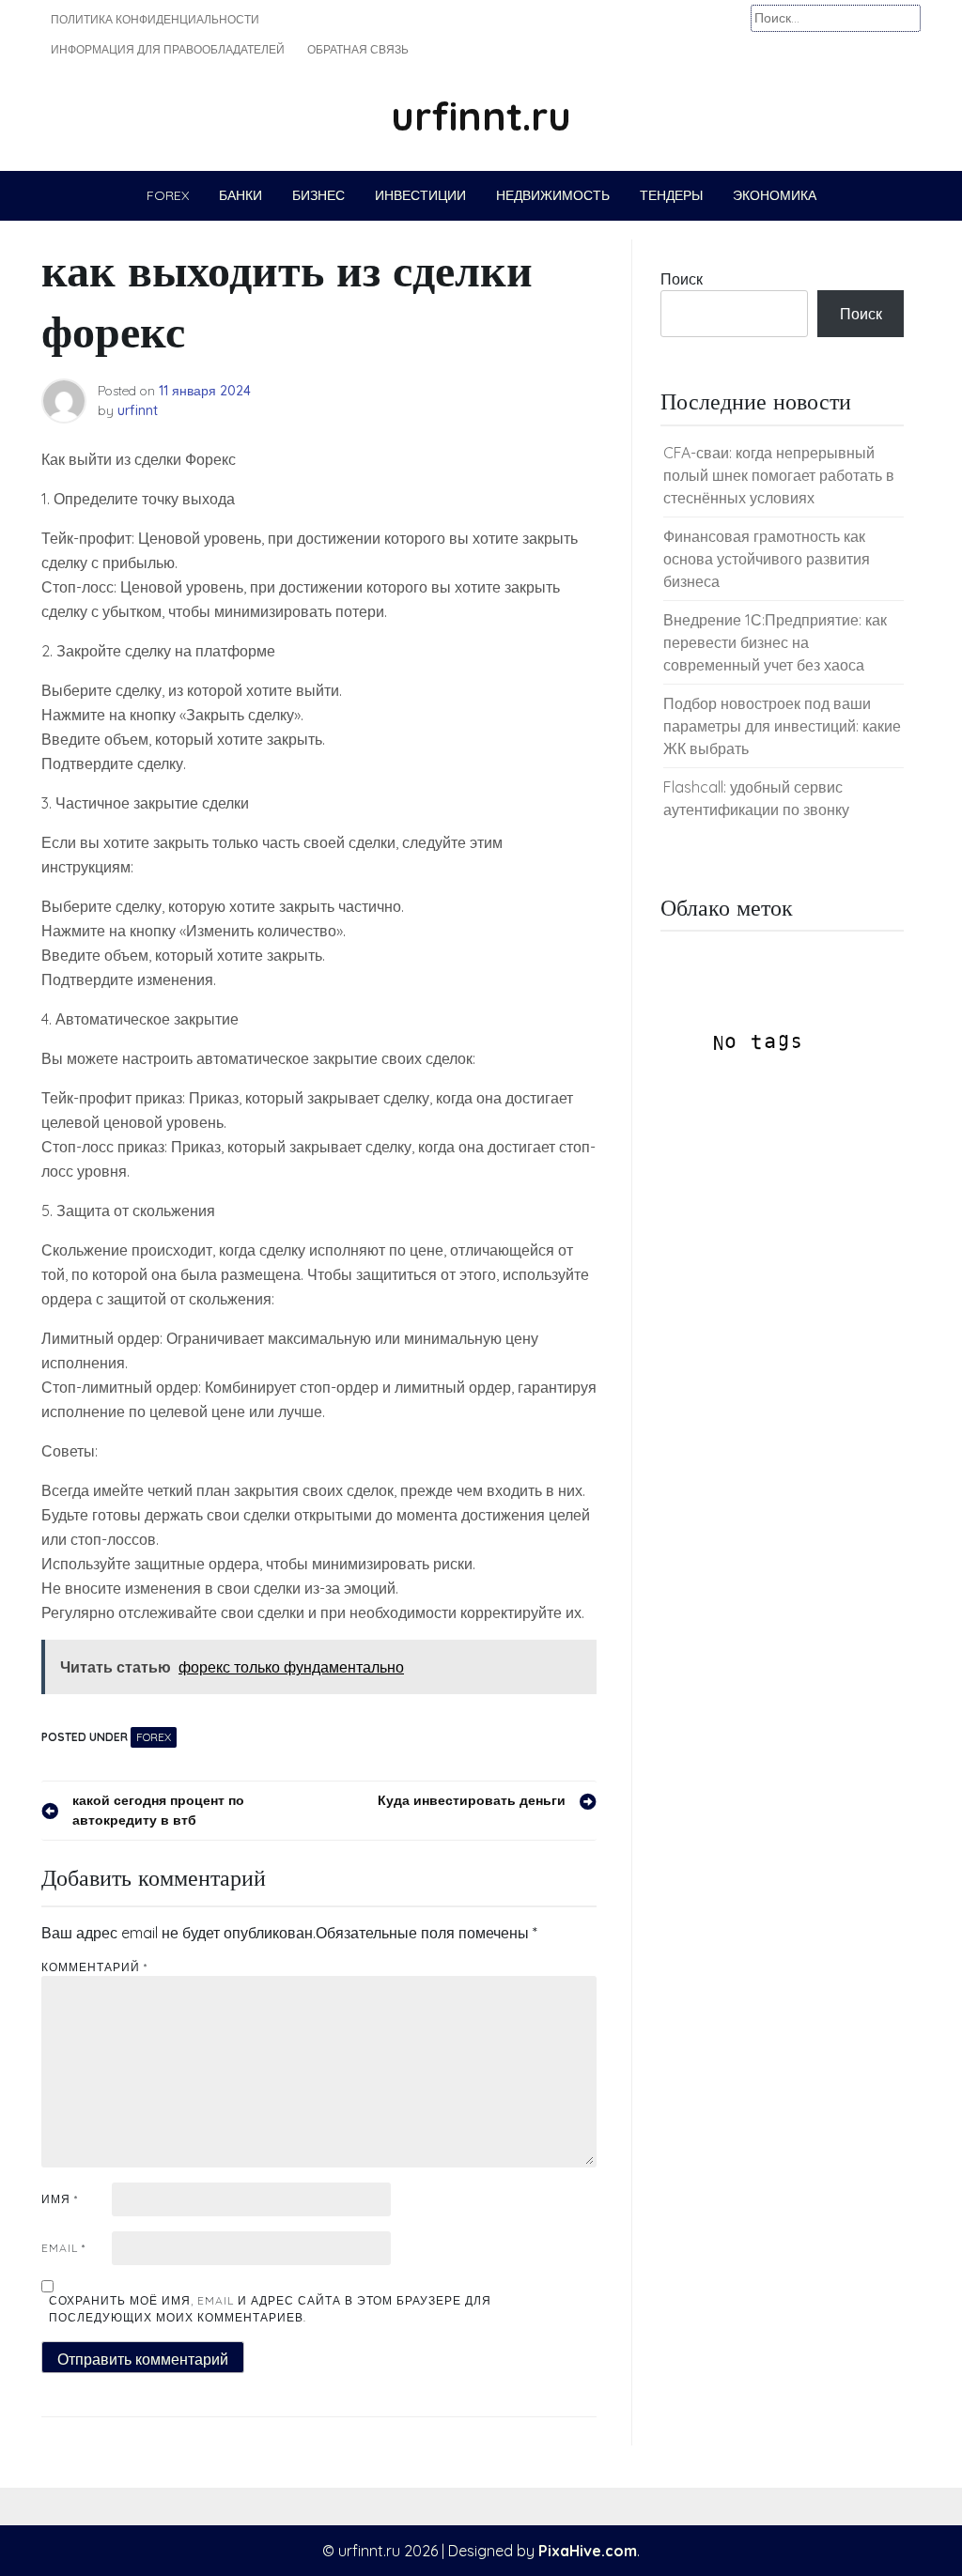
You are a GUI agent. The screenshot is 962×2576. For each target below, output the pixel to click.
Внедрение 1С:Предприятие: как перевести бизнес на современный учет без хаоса (775, 642)
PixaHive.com (588, 2551)
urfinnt (138, 410)
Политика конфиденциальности (155, 19)
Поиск (682, 279)
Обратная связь (358, 49)
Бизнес (318, 195)
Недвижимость (553, 195)
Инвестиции (420, 195)
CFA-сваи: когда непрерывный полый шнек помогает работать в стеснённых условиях (779, 475)
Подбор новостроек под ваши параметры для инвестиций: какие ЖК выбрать (782, 726)
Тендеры (671, 195)
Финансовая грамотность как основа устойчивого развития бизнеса (767, 559)
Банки (240, 195)
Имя (60, 2199)
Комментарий (94, 1967)
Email (63, 2248)
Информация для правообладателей (168, 49)
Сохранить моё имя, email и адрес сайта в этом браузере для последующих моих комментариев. (270, 2309)
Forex (168, 195)
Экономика (775, 195)
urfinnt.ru (481, 116)
